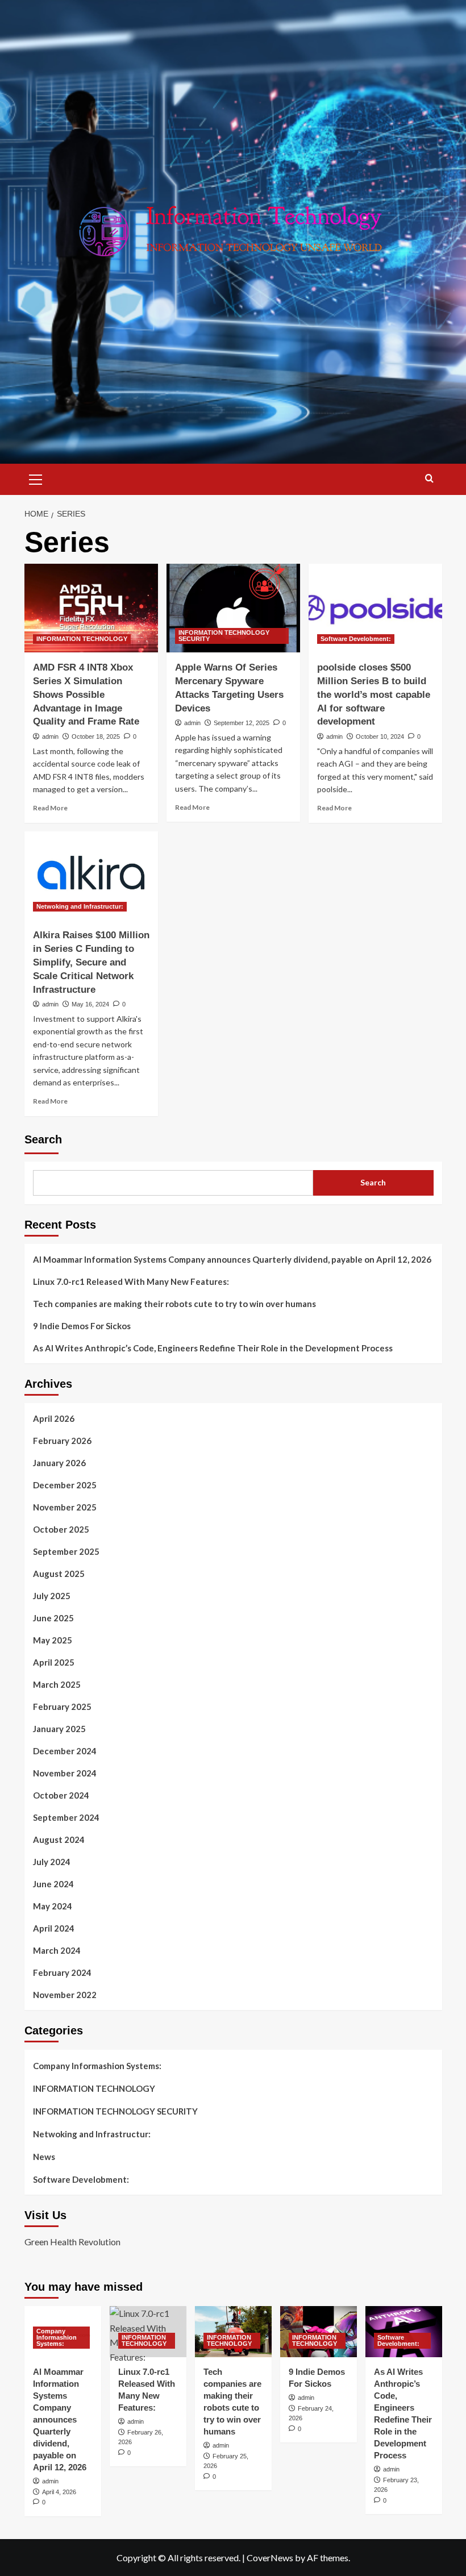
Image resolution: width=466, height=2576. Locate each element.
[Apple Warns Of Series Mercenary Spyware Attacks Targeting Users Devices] (233, 608)
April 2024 (54, 1928)
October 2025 (61, 1529)
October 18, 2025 (96, 736)
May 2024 (53, 1906)
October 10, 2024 (380, 736)
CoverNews (270, 2558)
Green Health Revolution (72, 2242)
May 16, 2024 (90, 1004)
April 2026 (54, 1418)
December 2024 (65, 1751)
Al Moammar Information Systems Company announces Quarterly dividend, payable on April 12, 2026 (232, 1259)
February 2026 (62, 1441)
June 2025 (53, 1618)
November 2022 (65, 1995)
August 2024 (59, 1840)
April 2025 (54, 1662)
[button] (36, 478)
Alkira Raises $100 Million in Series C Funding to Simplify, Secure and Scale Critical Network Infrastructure (91, 962)
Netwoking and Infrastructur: (80, 906)
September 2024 (66, 1817)
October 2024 (61, 1795)
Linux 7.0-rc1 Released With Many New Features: (131, 1281)
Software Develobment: (356, 639)
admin (50, 736)
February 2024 (62, 1972)
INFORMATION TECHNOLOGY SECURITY (224, 636)
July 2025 (52, 1596)
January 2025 (59, 1729)
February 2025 (62, 1707)
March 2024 (57, 1950)
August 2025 (59, 1574)
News (44, 2157)
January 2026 (59, 1463)
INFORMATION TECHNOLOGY (82, 639)
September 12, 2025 (242, 723)
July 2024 (52, 1862)
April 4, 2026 (59, 2492)
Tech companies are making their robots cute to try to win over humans (174, 1304)
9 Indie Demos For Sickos (82, 1326)
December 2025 (65, 1485)
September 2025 (66, 1551)
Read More (50, 808)
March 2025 (57, 1684)
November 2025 (65, 1507)
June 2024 (53, 1884)
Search (43, 1139)
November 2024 (65, 1773)
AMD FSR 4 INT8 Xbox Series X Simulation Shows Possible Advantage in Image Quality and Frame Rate (86, 694)
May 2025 (53, 1640)
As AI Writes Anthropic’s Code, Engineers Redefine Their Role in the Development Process (213, 1348)
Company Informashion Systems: (97, 2066)
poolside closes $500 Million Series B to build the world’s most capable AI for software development (374, 694)
